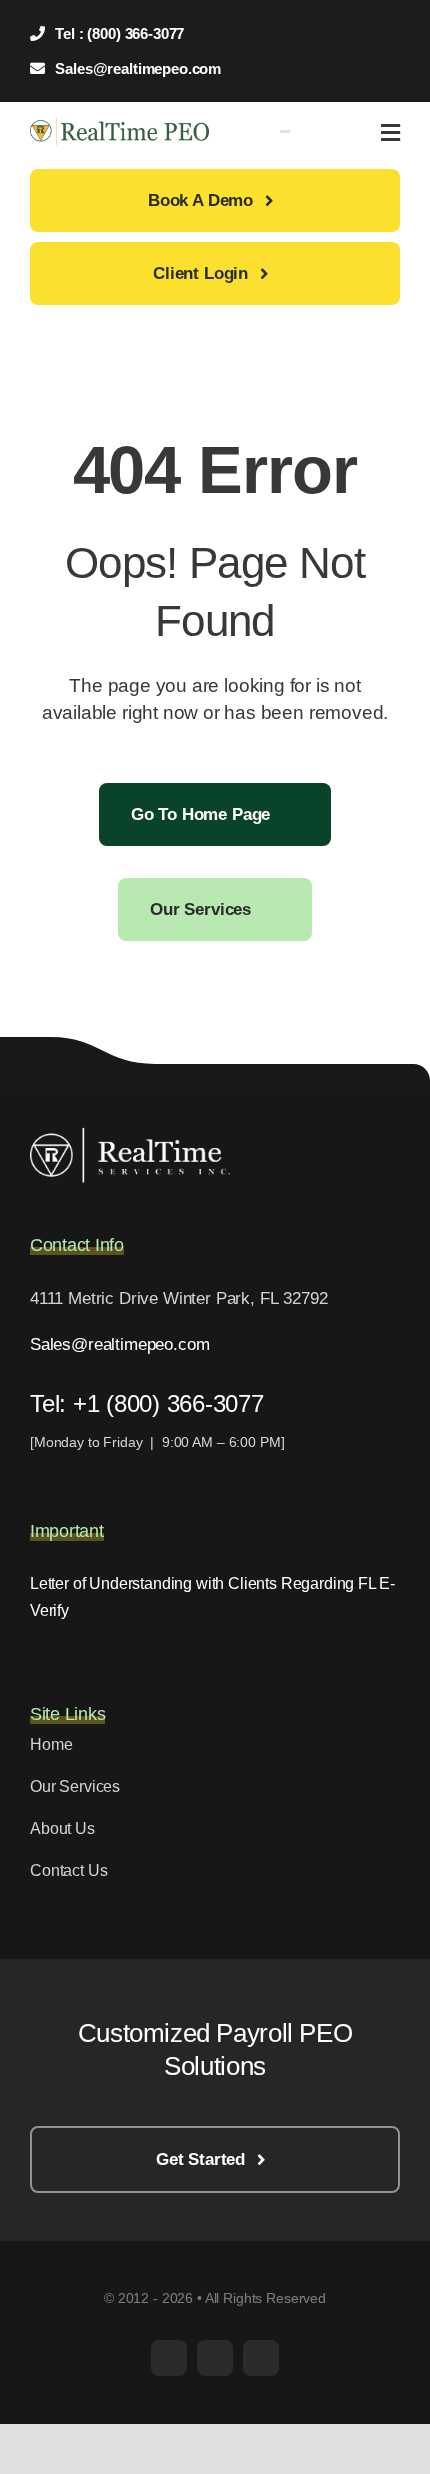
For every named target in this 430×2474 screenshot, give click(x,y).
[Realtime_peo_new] (119, 126)
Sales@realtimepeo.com (119, 1344)
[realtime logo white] (130, 1135)
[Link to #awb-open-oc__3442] (390, 133)
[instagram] (215, 2358)
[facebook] (169, 2358)
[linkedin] (261, 2358)
